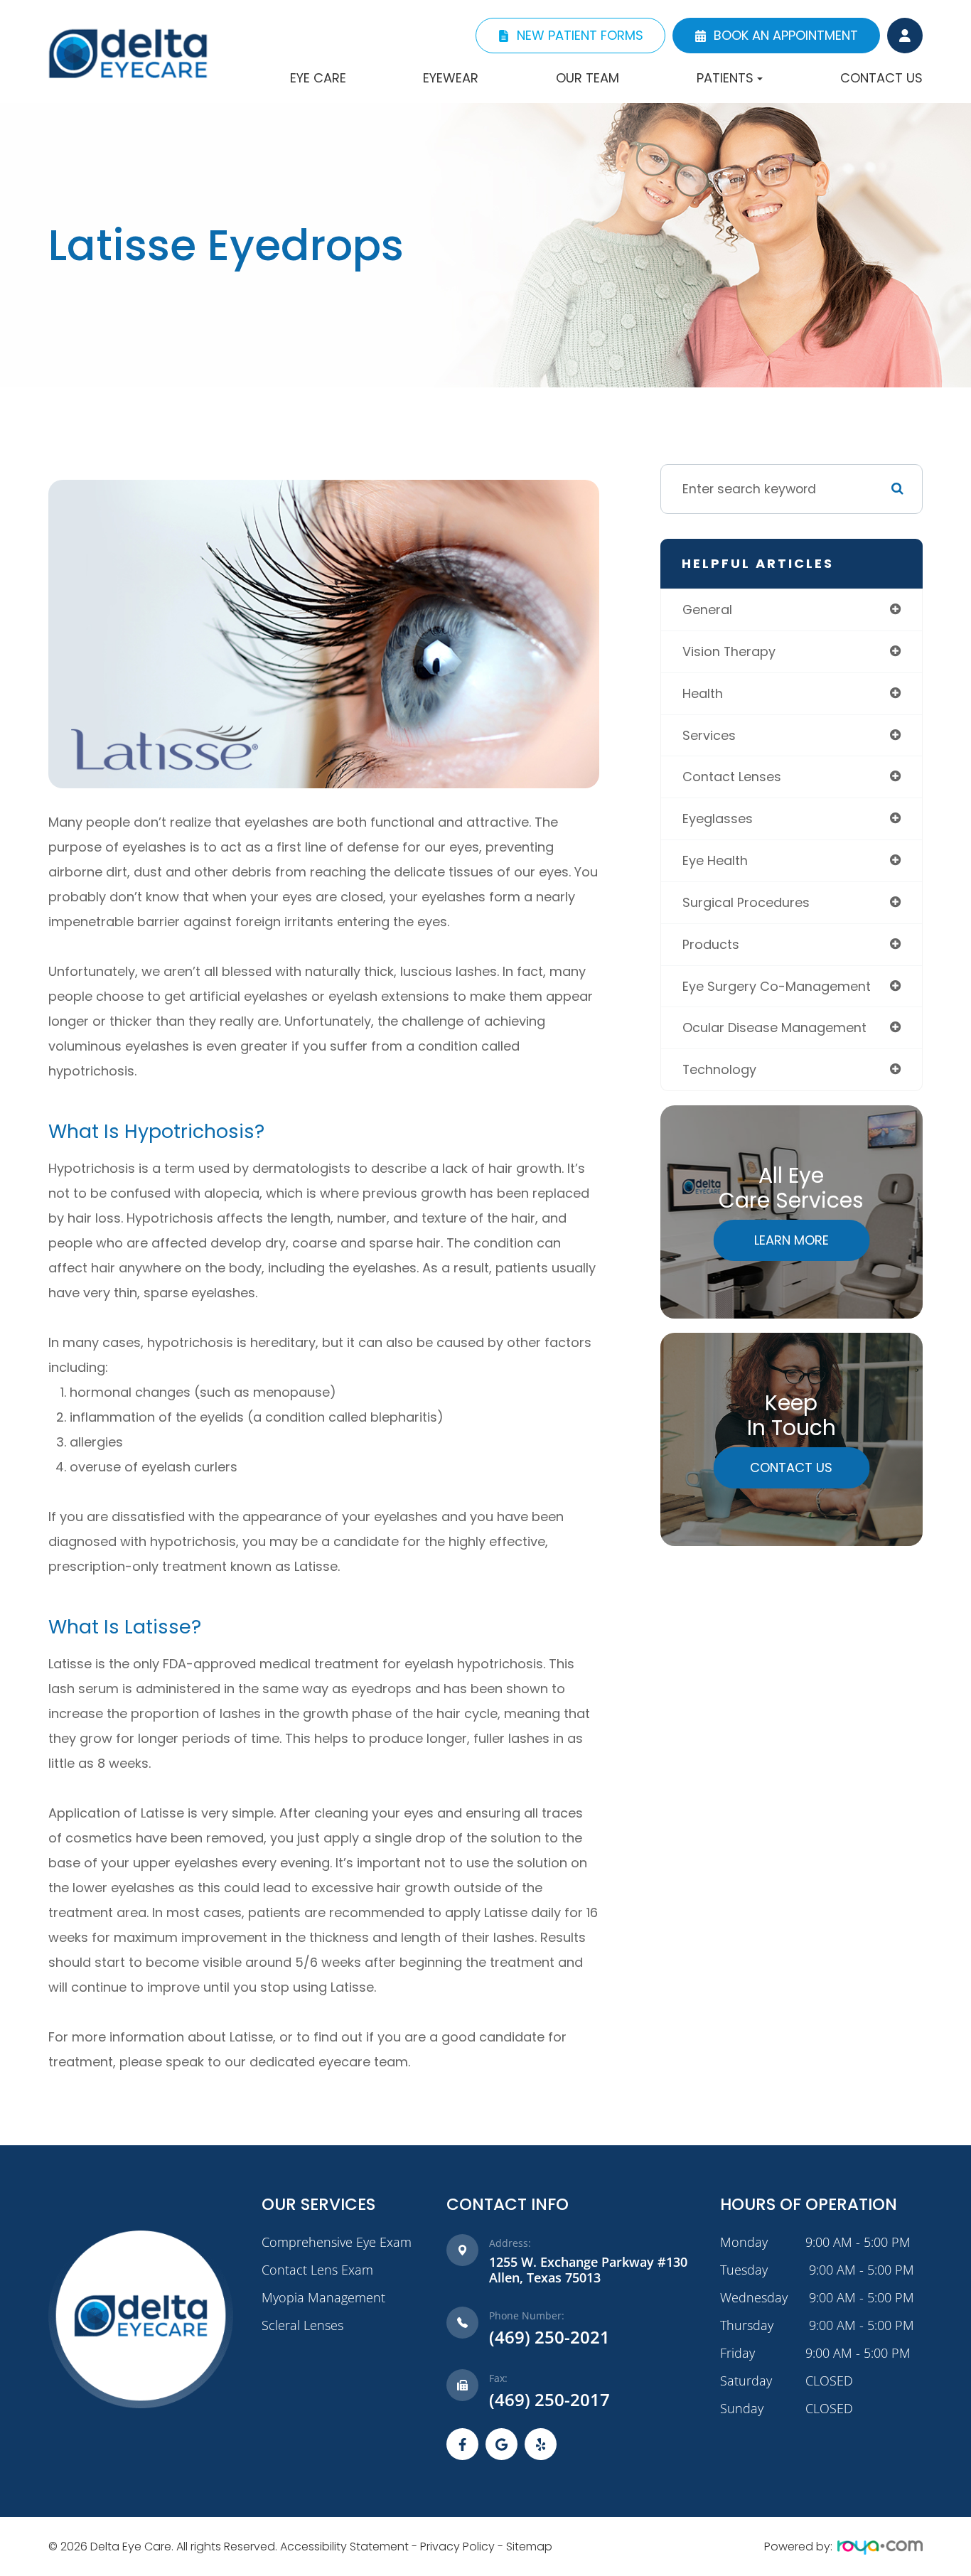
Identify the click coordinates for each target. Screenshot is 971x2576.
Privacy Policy (457, 2547)
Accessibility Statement (344, 2547)
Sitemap (529, 2547)
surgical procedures (746, 902)
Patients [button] (725, 78)
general (707, 610)
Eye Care (318, 78)
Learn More (792, 1240)
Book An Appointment (786, 35)
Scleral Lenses (302, 2325)
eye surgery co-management (777, 986)
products (711, 944)
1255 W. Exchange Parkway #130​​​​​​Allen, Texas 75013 (588, 2270)
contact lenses (732, 777)
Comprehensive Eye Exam (337, 2242)
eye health (715, 860)
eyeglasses (718, 819)
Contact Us (881, 78)
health (703, 693)
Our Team (588, 78)
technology (719, 1069)
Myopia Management (323, 2297)
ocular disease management (774, 1027)
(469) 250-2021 (549, 2338)
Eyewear (451, 78)
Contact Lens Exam (317, 2270)
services (709, 735)
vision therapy (729, 651)
